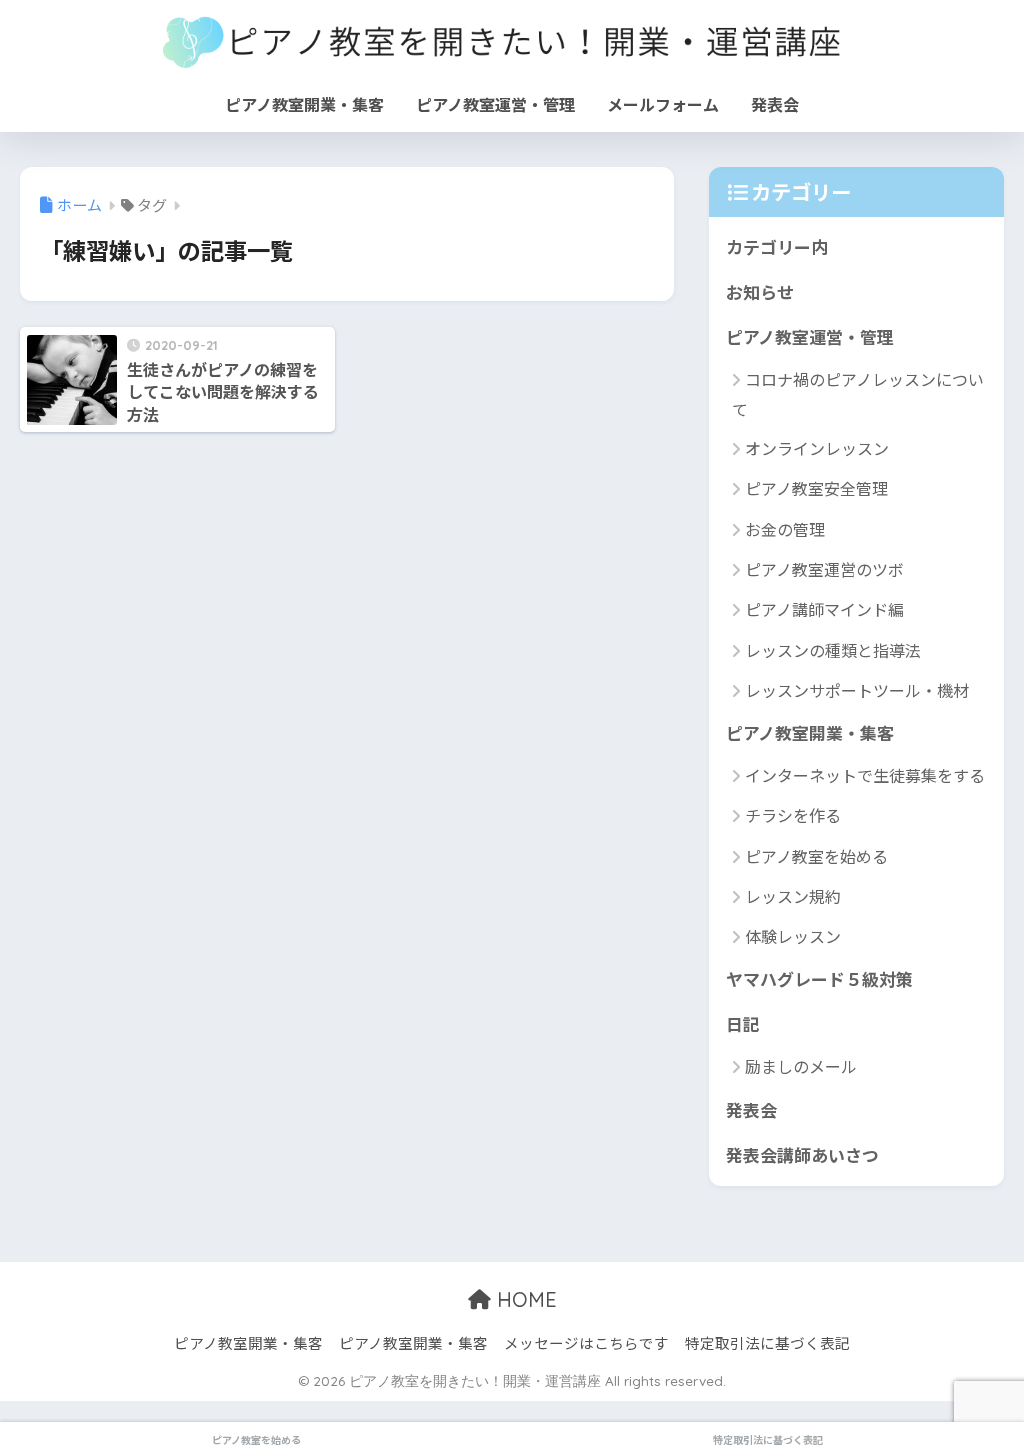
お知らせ (760, 291)
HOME (524, 1299)
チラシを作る (793, 815)
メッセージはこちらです (586, 1342)
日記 (743, 1023)
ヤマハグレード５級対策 (819, 978)
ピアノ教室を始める (816, 856)
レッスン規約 (793, 896)
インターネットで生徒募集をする (865, 775)
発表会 (775, 104)
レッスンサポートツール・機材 (857, 690)
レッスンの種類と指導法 (833, 650)
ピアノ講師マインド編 (824, 609)
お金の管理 (785, 529)
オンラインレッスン (817, 448)
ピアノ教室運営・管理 (495, 104)
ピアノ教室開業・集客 (304, 104)
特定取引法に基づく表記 (767, 1342)
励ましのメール (801, 1066)
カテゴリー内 (777, 246)
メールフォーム (663, 104)
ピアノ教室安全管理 (816, 488)
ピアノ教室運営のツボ (824, 569)
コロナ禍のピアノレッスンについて (858, 394)
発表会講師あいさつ (802, 1154)
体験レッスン (793, 936)
